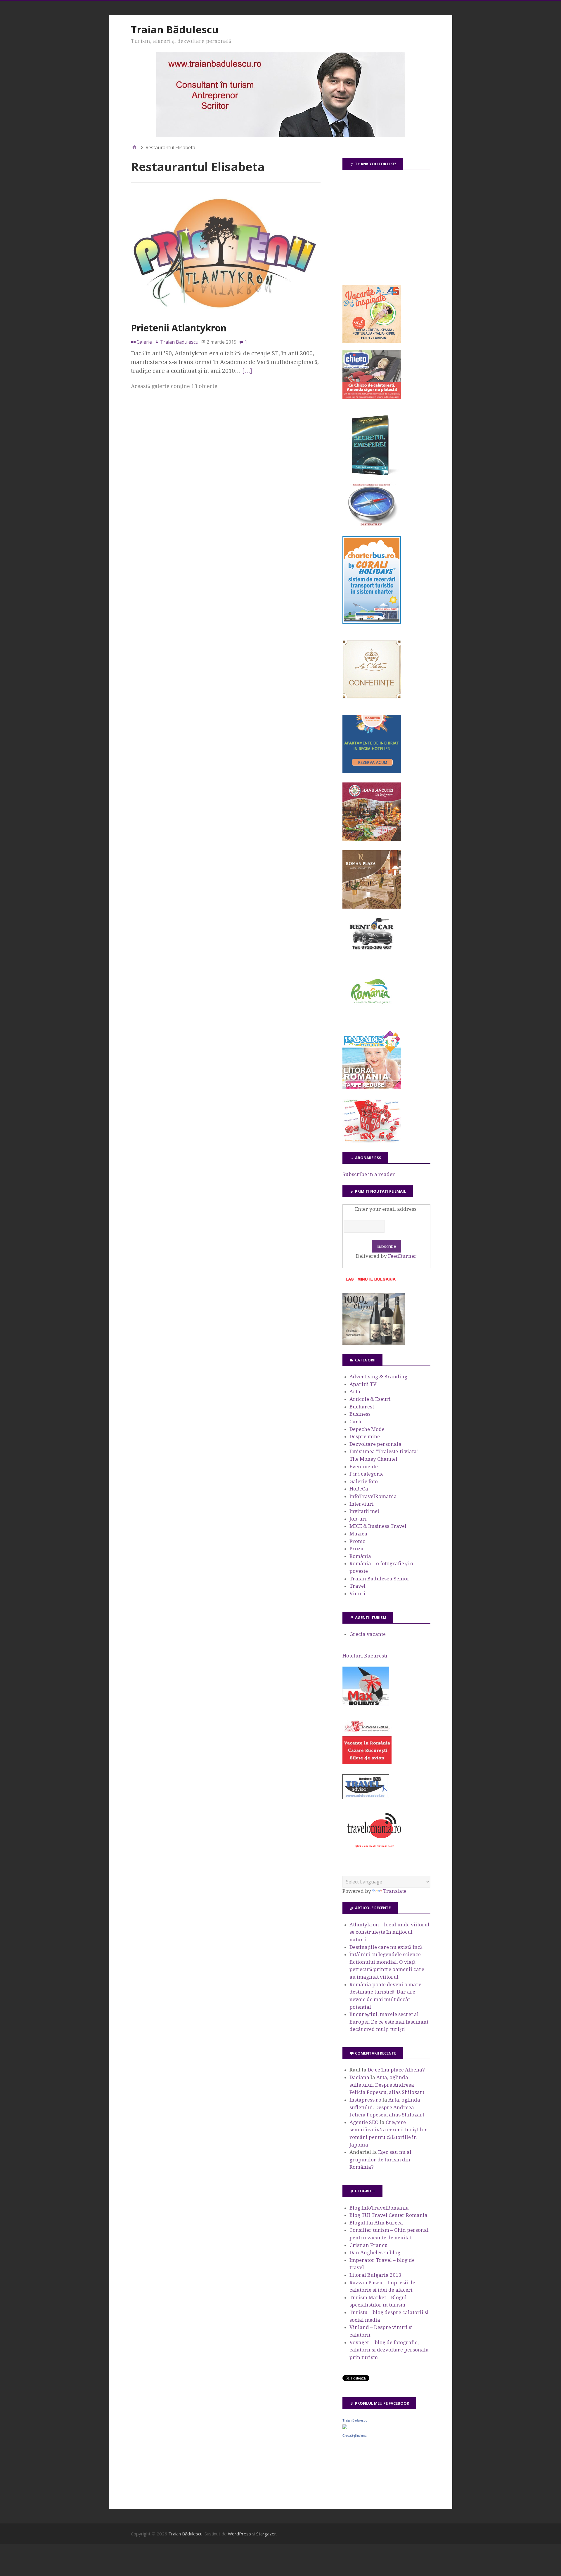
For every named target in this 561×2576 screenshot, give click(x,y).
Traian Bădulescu (175, 29)
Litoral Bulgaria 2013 (375, 2275)
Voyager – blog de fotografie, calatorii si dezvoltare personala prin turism (389, 2350)
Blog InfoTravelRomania (379, 2208)
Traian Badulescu (355, 2420)
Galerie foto (364, 1481)
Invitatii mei (364, 1511)
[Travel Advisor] (366, 1798)
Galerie (144, 342)
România (360, 1556)
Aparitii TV (363, 1384)
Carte (356, 1422)
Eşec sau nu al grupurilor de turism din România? (380, 2160)
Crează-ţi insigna (354, 2436)
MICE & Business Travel (378, 1526)
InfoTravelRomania (373, 1496)
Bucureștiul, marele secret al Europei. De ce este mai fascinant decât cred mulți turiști (389, 2022)
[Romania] (372, 1020)
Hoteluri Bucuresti (365, 1656)
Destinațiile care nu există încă (386, 1947)
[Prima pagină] (134, 147)
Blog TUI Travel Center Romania (388, 2215)
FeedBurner (402, 1256)
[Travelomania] (374, 1851)
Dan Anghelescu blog (375, 2253)
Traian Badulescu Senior (380, 1579)
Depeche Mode (367, 1429)
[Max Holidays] (366, 1704)
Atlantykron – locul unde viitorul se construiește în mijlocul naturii (389, 1932)
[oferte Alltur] (372, 1141)
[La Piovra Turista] (367, 1763)
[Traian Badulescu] (345, 2427)
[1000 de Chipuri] (374, 1343)
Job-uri (358, 1519)
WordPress (239, 2534)
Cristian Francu (369, 2245)
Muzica (358, 1534)
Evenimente (364, 1467)
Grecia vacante (368, 1634)
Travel (357, 1586)
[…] (247, 371)
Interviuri (362, 1504)
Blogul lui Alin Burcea (376, 2223)
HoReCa (359, 1489)
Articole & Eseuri (370, 1399)
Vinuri (357, 1594)
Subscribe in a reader (369, 1174)
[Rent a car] (372, 952)
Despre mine (365, 1436)
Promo (357, 1541)
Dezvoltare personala (375, 1444)
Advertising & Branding (378, 1377)
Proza (356, 1549)
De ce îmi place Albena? (396, 2070)
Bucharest (362, 1407)
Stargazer (266, 2534)
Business (360, 1414)
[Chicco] (372, 397)
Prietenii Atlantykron (179, 328)
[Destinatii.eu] (372, 525)
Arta (355, 1392)
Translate (395, 1891)
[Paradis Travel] (372, 1088)
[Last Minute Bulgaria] (370, 1282)
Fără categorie (367, 1474)
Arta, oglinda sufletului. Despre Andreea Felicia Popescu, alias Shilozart (387, 2085)
